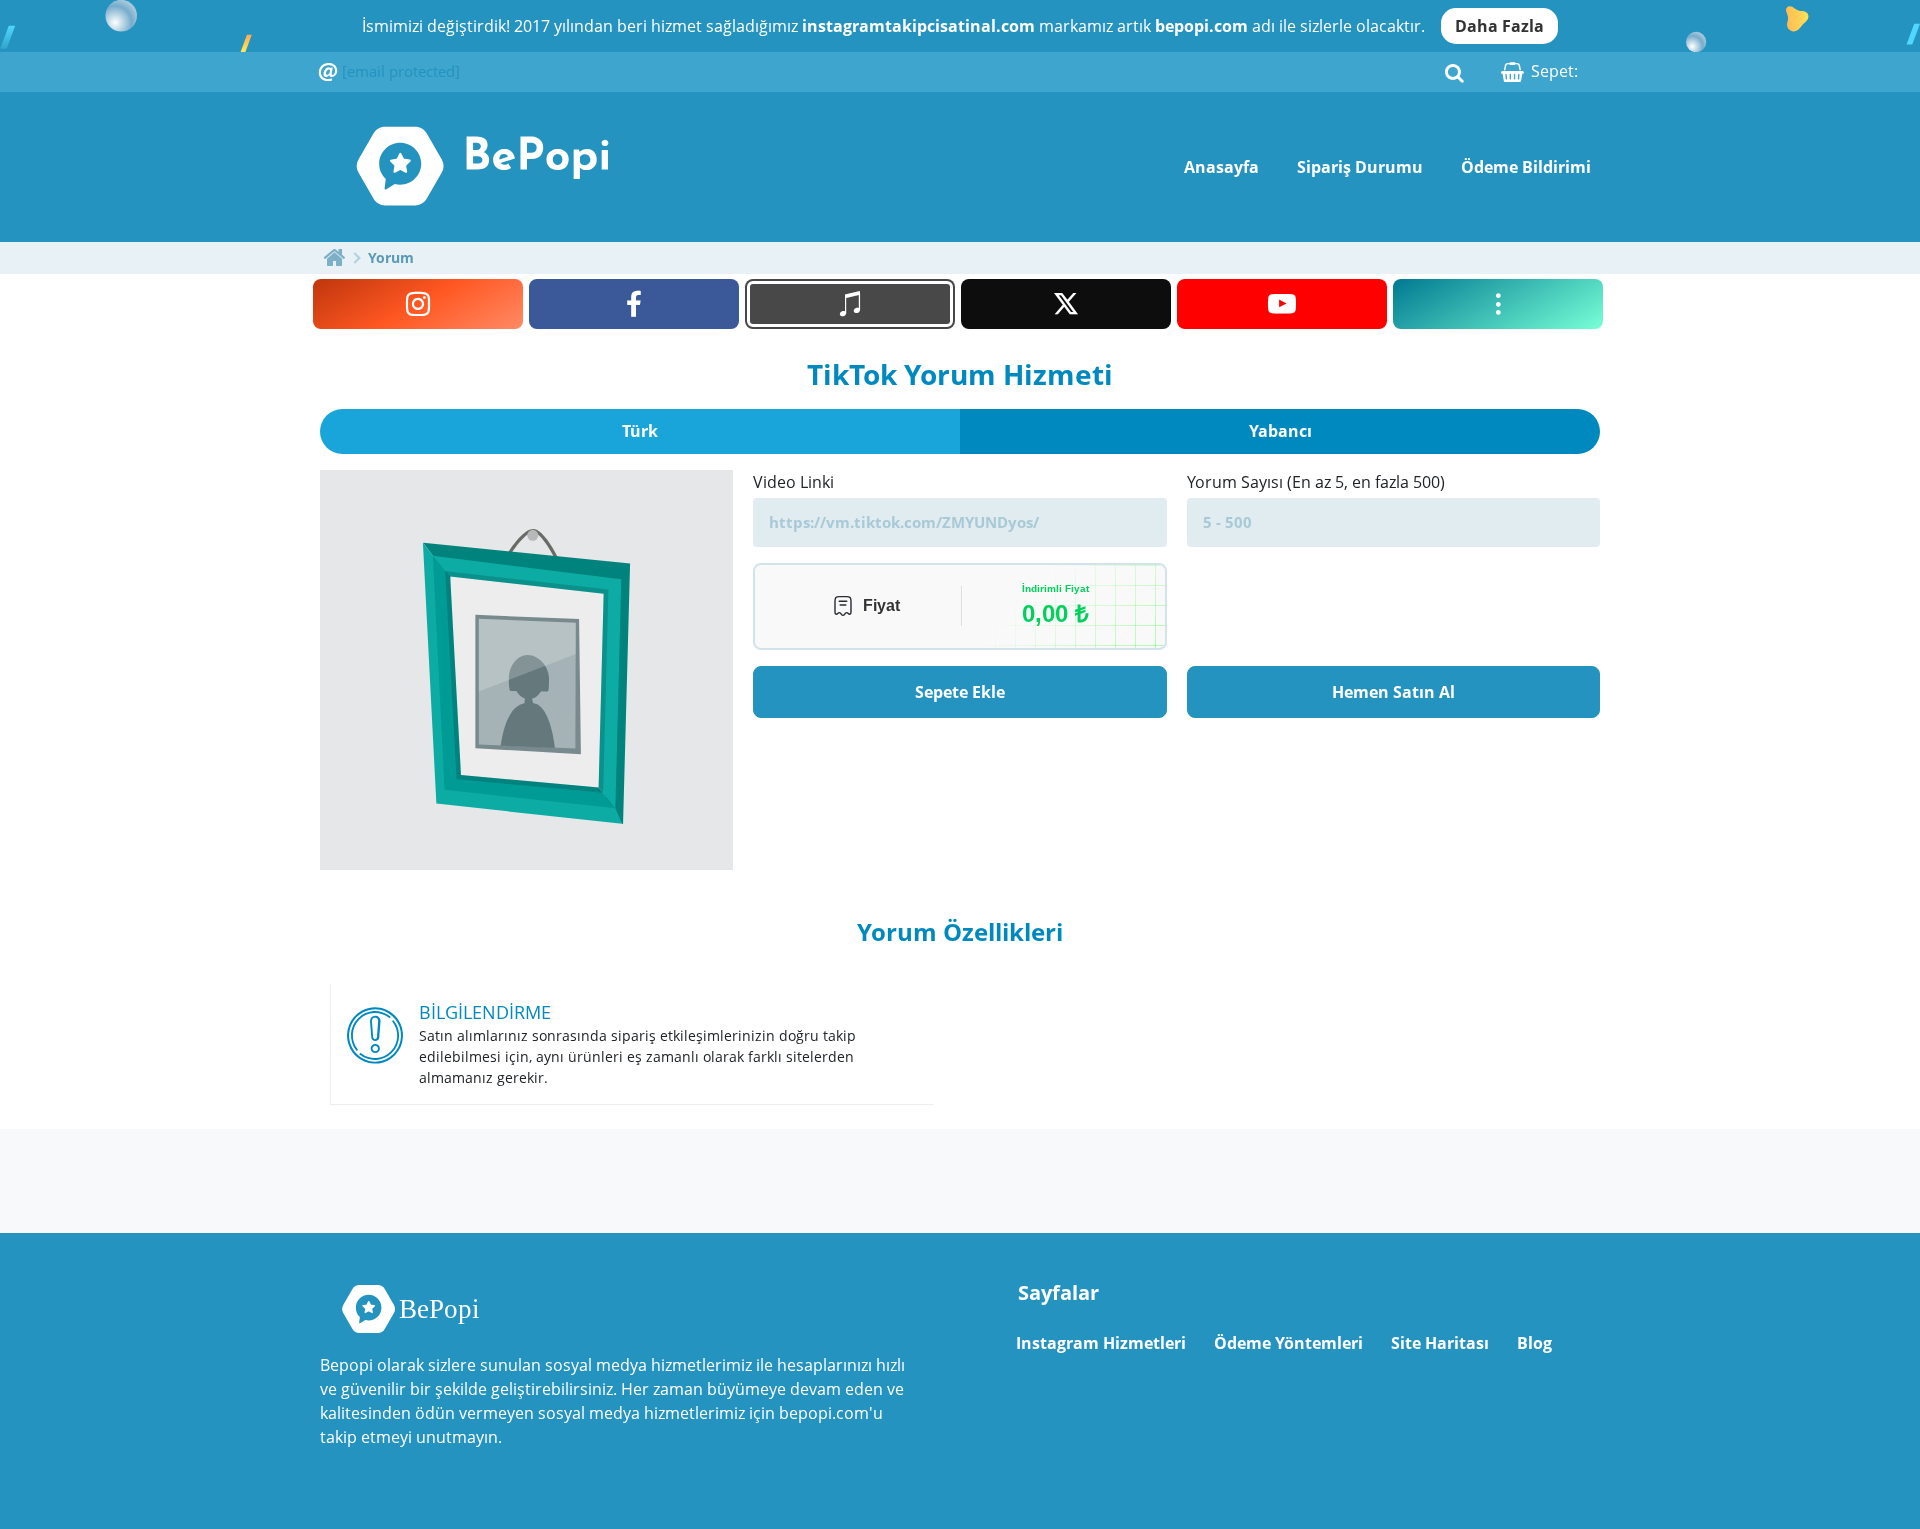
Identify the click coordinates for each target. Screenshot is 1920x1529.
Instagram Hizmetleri (1101, 1343)
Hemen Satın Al (1393, 692)
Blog (1534, 1343)
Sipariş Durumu (1360, 167)
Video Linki (793, 482)
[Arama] (1454, 72)
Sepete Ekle (960, 692)
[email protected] (401, 71)
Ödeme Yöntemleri (1288, 1343)
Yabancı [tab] (1280, 431)
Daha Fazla (1499, 26)
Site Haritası (1440, 1343)
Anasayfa (1221, 167)
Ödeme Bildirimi (1526, 167)
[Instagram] (418, 304)
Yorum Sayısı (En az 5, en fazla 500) (1316, 482)
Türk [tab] (640, 431)
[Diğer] (1498, 304)
